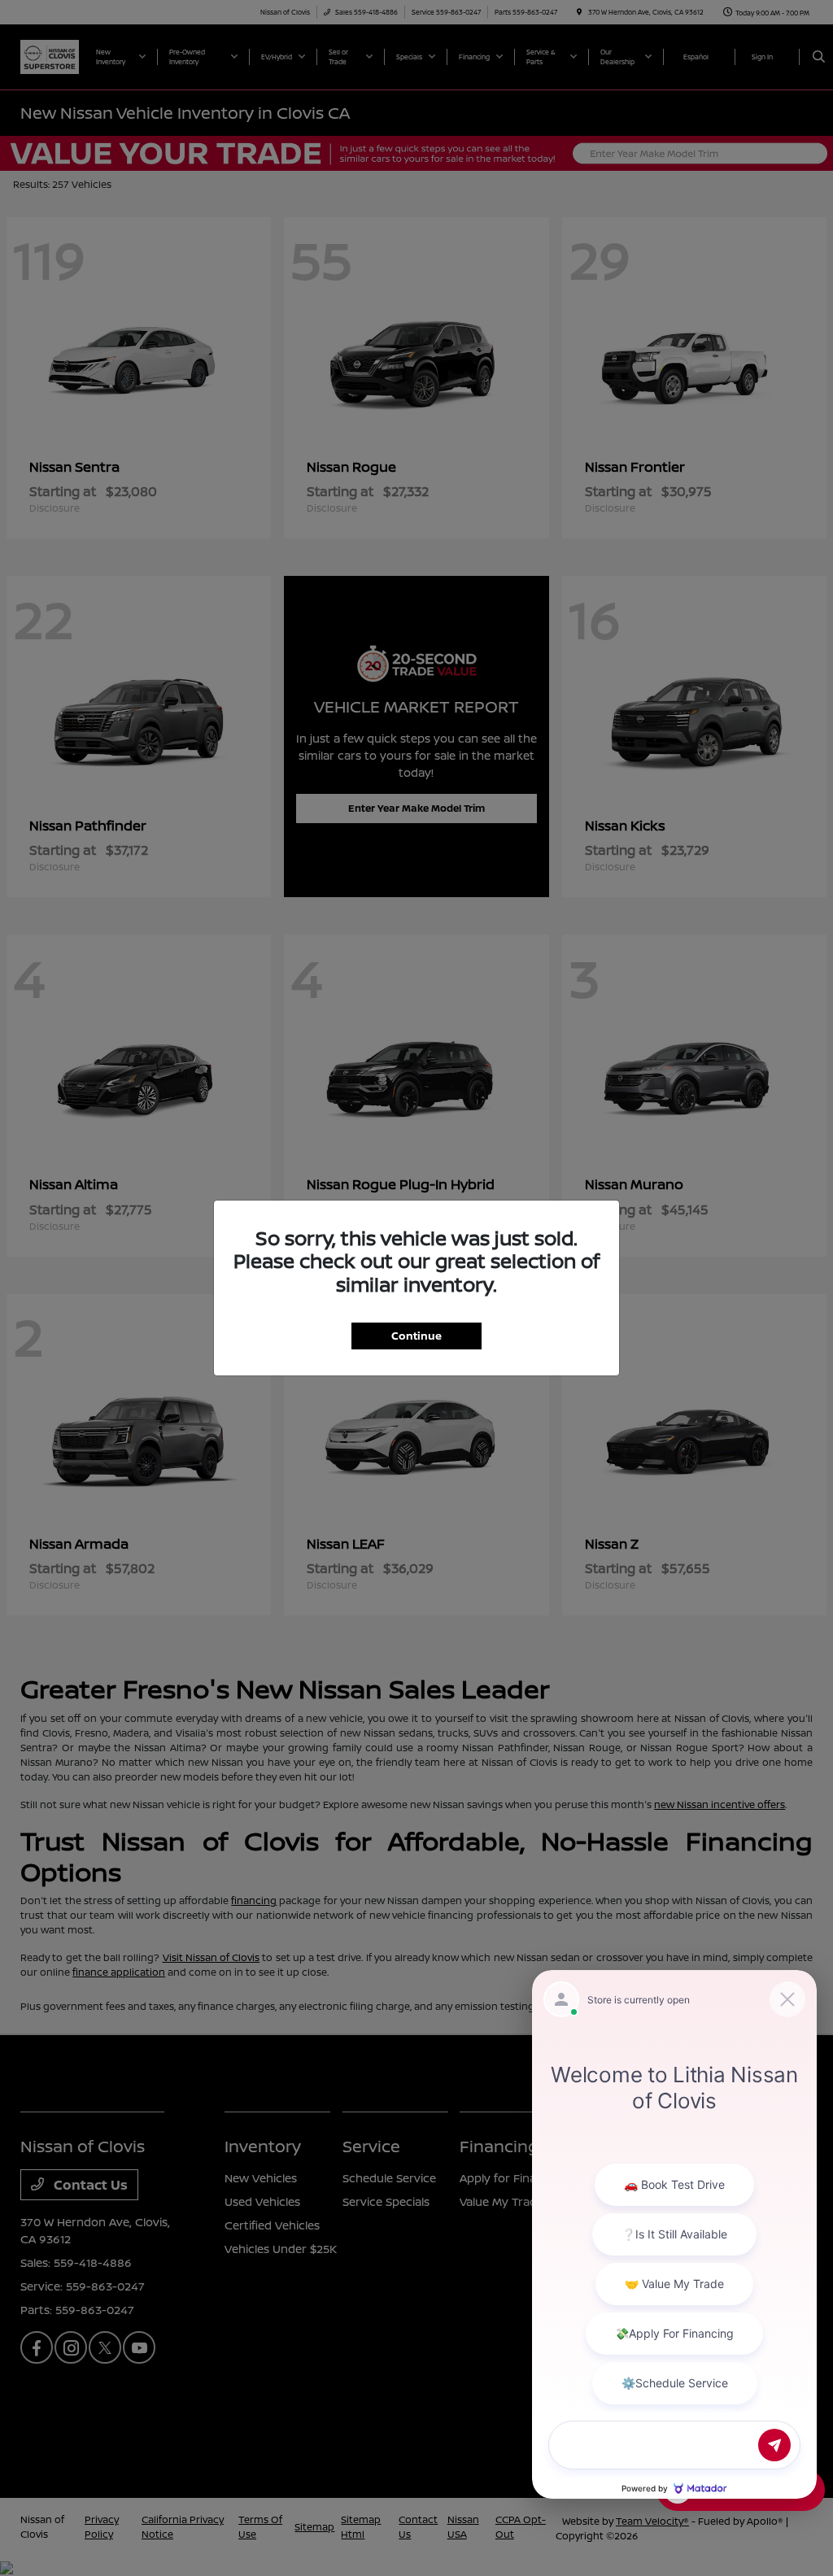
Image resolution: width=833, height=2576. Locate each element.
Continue (416, 1336)
